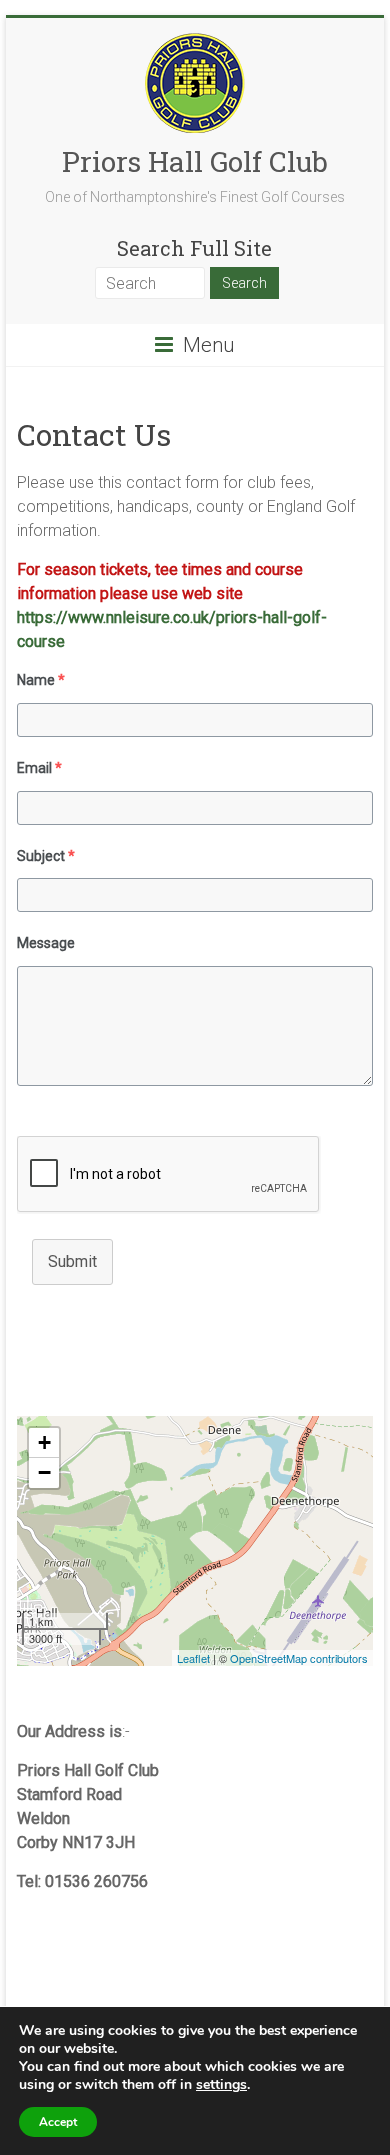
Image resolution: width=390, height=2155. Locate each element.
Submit (72, 1261)
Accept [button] (58, 2122)
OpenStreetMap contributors (299, 1658)
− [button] (44, 1472)
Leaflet (193, 1658)
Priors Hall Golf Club (195, 161)
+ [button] (44, 1442)
